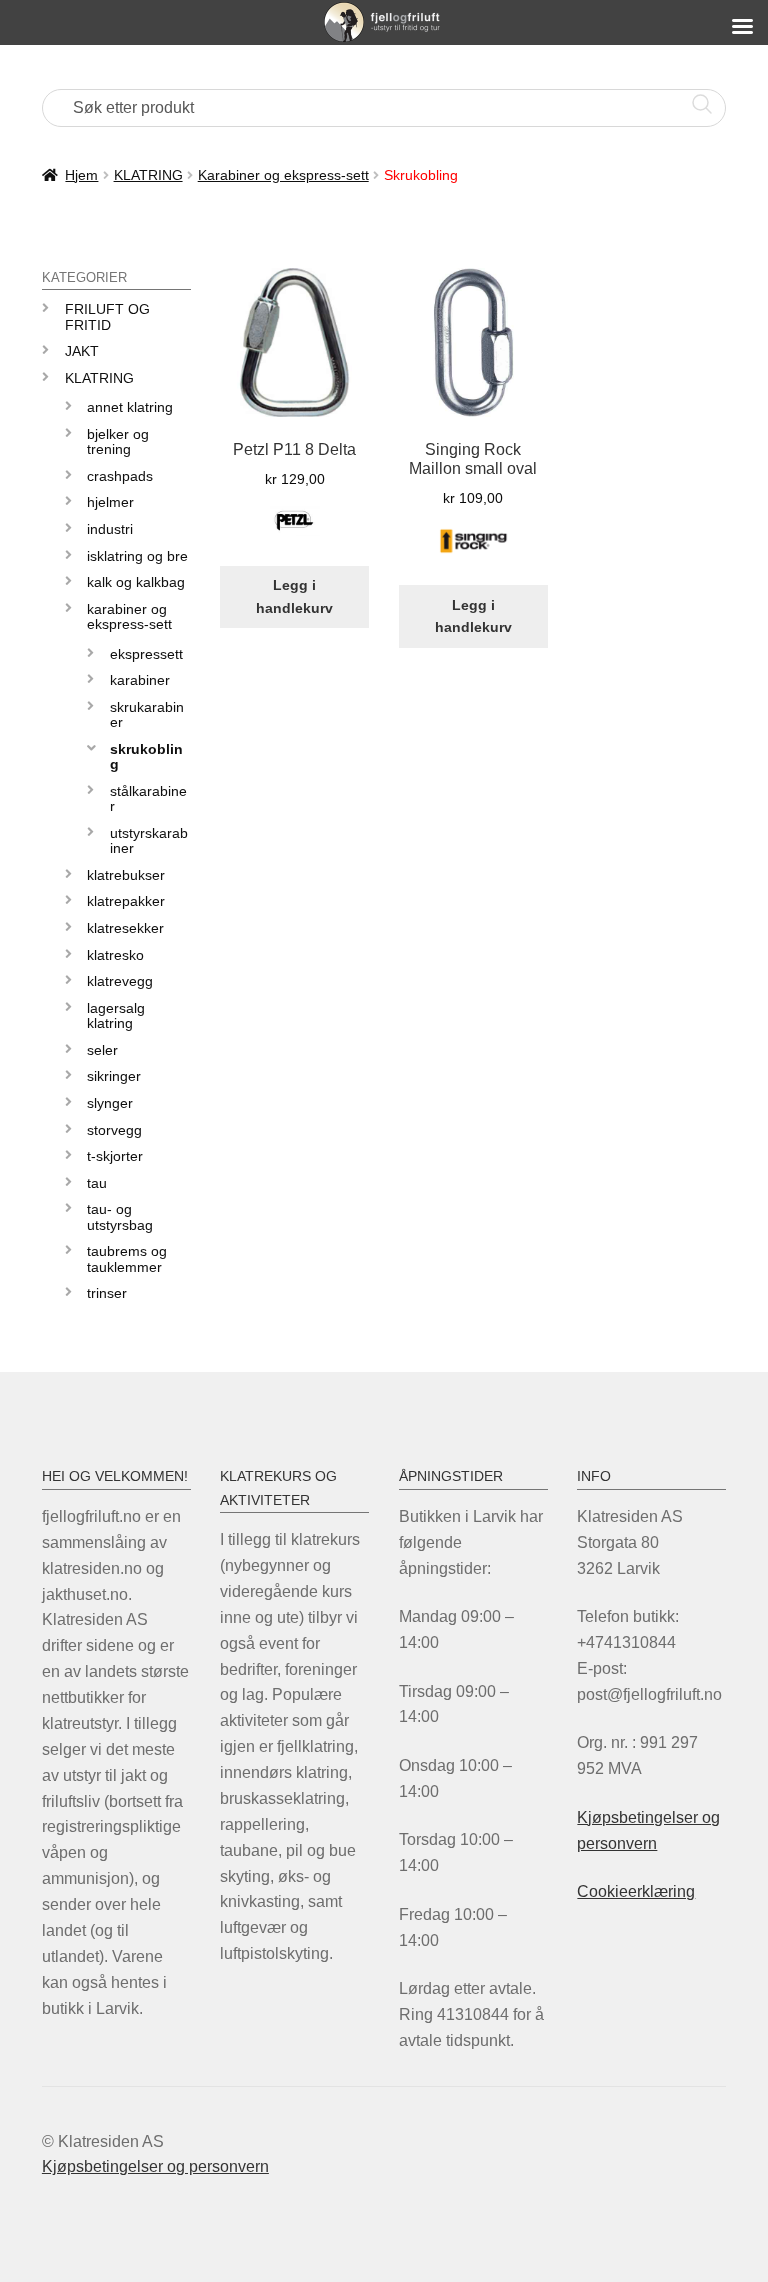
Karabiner (140, 680)
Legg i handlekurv (294, 596)
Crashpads (120, 476)
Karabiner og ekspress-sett (283, 175)
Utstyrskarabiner (149, 840)
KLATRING (148, 175)
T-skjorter (115, 1156)
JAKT (82, 351)
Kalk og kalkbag (136, 582)
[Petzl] (295, 532)
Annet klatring (130, 407)
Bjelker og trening (118, 441)
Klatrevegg (120, 981)
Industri (110, 529)
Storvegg (114, 1130)
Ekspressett (146, 654)
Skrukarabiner (147, 714)
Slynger (110, 1103)
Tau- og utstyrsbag (120, 1216)
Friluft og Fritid (107, 316)
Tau (97, 1183)
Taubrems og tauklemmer (127, 1258)
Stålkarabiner (148, 798)
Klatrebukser (126, 875)
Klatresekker (125, 928)
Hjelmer (110, 502)
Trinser (107, 1293)
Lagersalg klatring (116, 1015)
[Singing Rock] (473, 552)
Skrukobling (146, 756)
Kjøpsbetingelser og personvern (155, 2166)
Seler (102, 1050)
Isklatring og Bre (137, 556)
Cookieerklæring (636, 1891)
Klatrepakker (126, 901)
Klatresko (115, 955)
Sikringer (114, 1076)
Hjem (81, 175)
